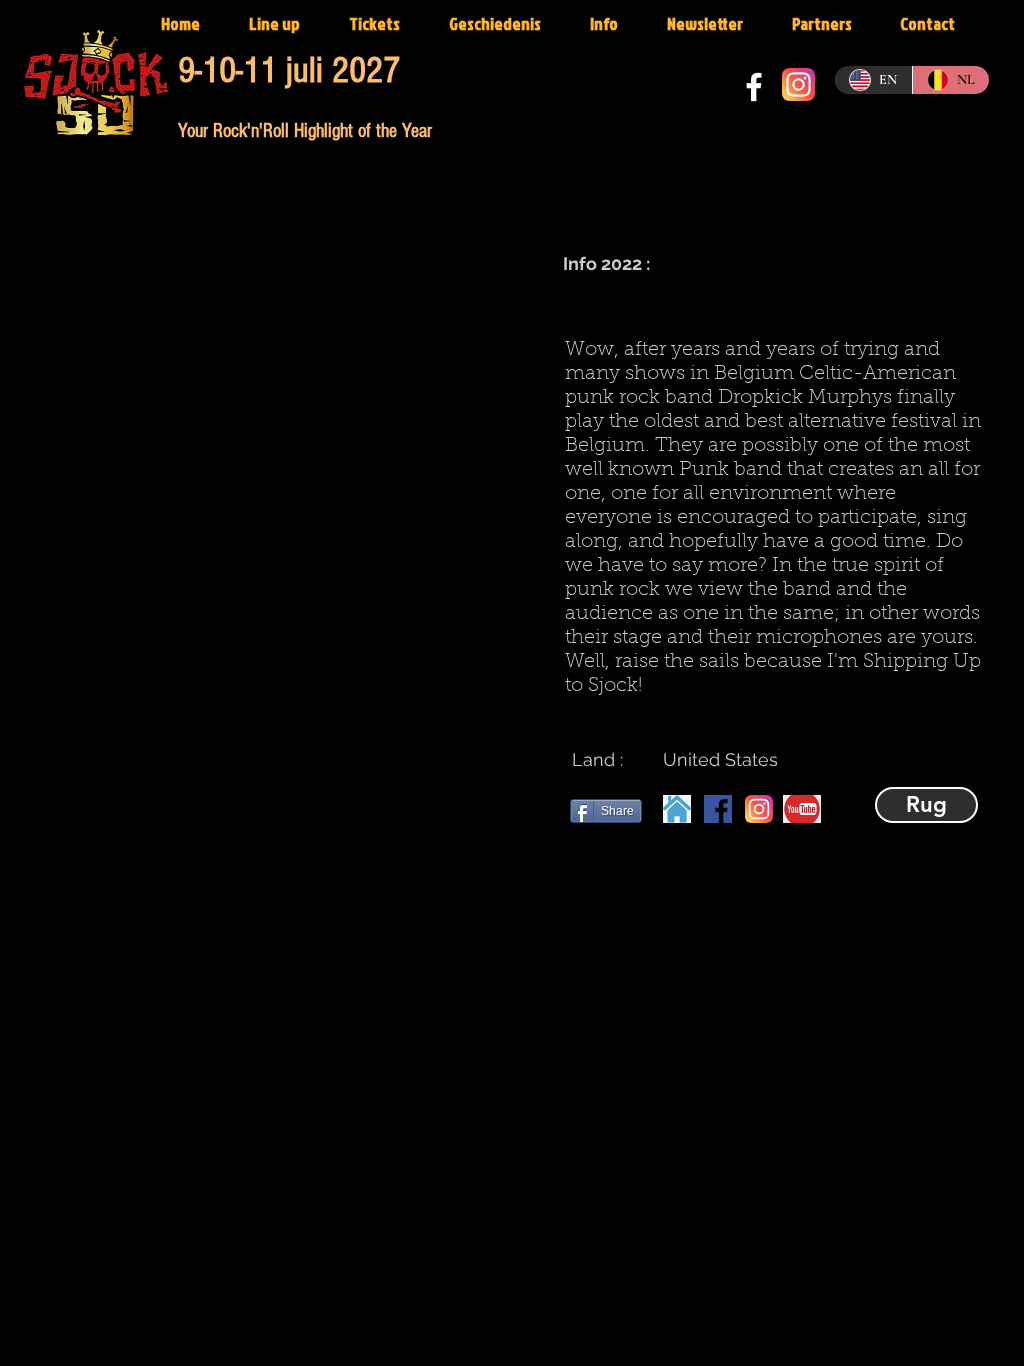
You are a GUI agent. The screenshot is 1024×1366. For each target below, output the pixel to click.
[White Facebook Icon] (754, 87)
